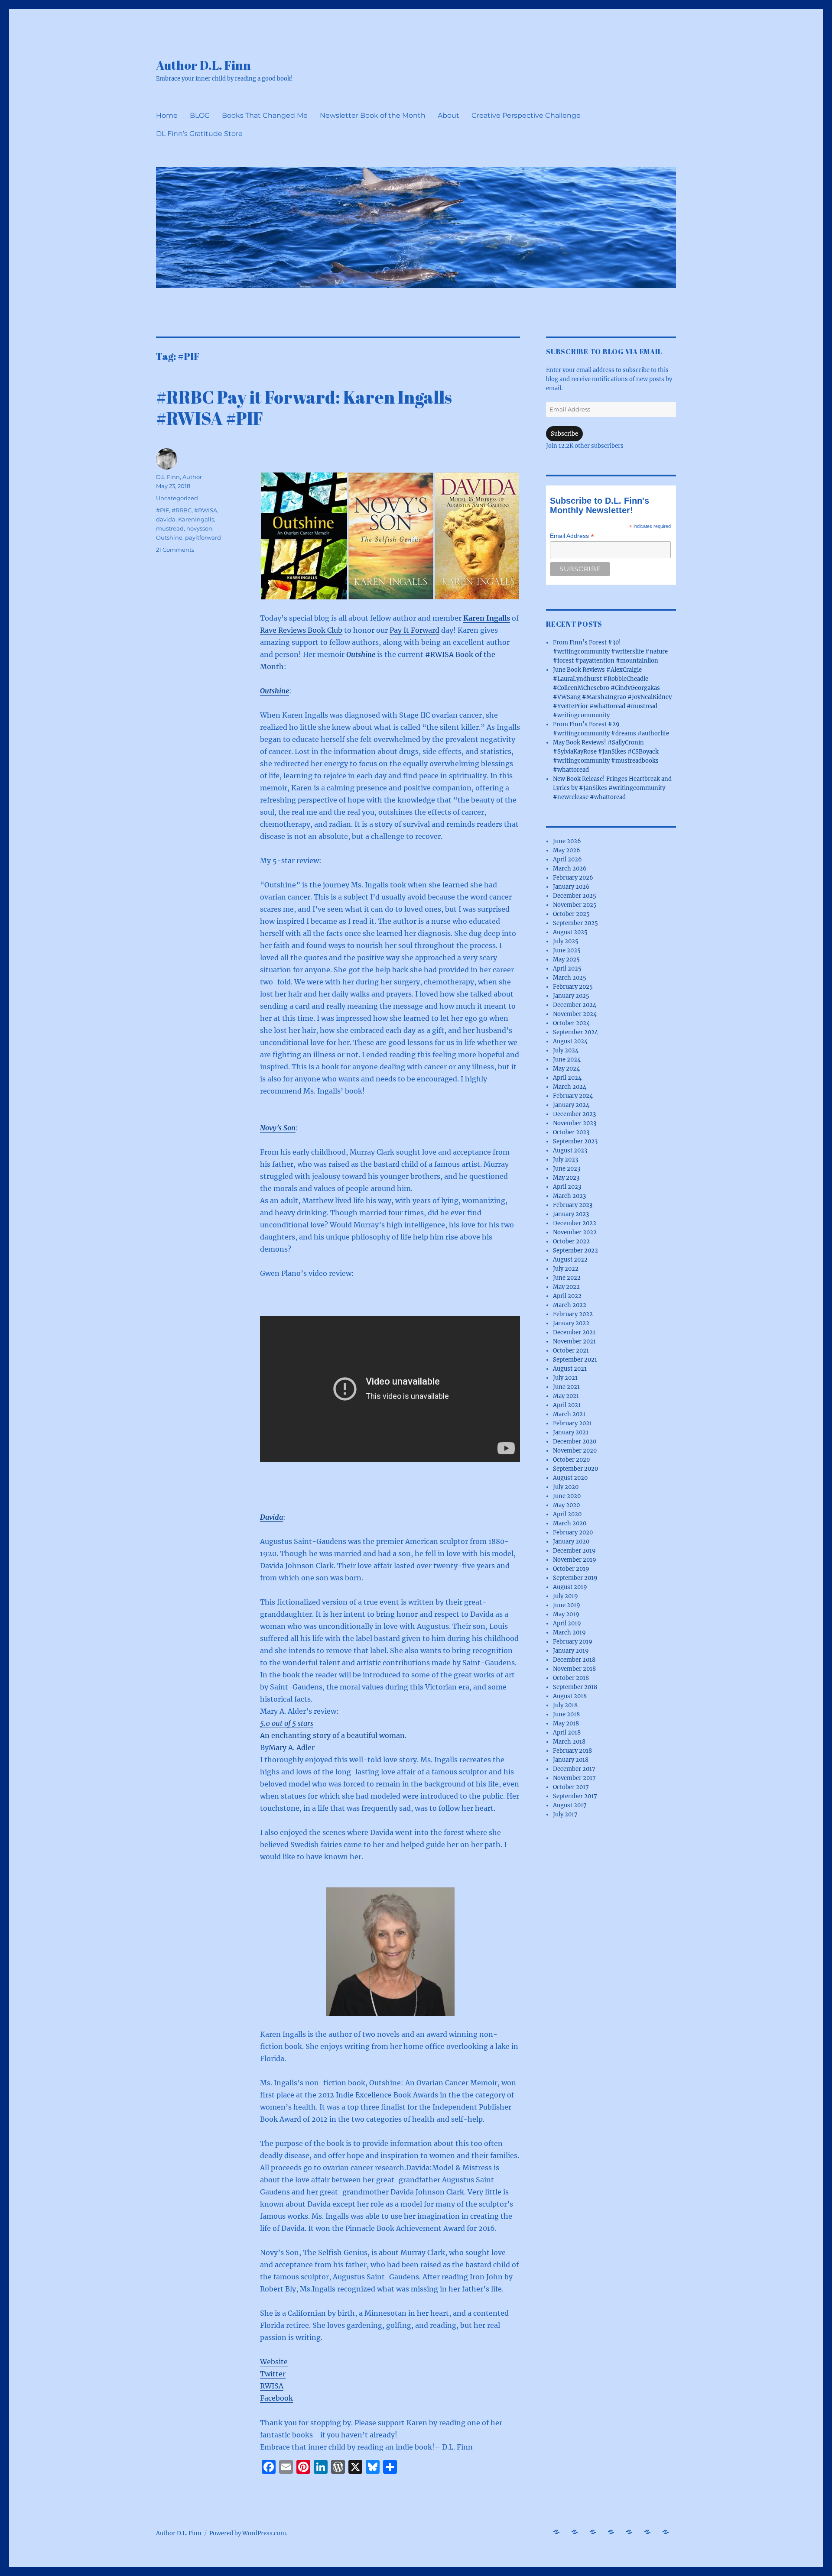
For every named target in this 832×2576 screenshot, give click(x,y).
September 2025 (575, 923)
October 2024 (571, 1023)
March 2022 (570, 1305)
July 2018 (565, 1705)
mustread (170, 528)
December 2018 (574, 1660)
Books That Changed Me (265, 115)
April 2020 (567, 1514)
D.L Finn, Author (179, 477)
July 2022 (566, 1269)
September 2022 (575, 1251)
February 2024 (573, 1096)
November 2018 (574, 1669)
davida (166, 519)
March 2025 (570, 978)
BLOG (200, 115)
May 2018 (566, 1723)
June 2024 (567, 1060)
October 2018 (571, 1678)
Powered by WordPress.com (248, 2533)
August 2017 (570, 1805)
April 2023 (567, 1187)
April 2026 (567, 859)
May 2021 (566, 1396)
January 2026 (571, 887)
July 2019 (565, 1596)
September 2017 (575, 1796)
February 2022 (573, 1314)
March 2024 (570, 1087)
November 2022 (575, 1232)
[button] (304, 536)
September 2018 (575, 1687)
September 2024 (575, 1032)
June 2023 (567, 1169)
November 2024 (575, 1014)
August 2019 (570, 1587)
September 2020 (575, 1469)
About (448, 115)
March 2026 (570, 869)
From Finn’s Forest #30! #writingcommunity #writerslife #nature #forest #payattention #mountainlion (610, 652)
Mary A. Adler (292, 1748)
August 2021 (570, 1369)
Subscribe (564, 434)
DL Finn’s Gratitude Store (199, 134)
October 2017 (571, 1787)
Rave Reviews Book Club (301, 630)
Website (274, 2362)
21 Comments (175, 550)
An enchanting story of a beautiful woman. (333, 1735)
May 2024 (566, 1069)
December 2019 (574, 1551)
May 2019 (566, 1614)
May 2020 (566, 1505)
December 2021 (574, 1332)
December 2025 (575, 896)
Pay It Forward (414, 630)
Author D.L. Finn (203, 65)
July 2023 (565, 1160)
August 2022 (570, 1260)
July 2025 (566, 941)
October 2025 (571, 914)
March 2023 (569, 1196)
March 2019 (569, 1633)
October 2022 (571, 1241)
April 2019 (567, 1623)
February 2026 (573, 878)
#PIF (162, 510)
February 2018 (572, 1751)
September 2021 (575, 1360)
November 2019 (575, 1560)
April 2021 (567, 1405)
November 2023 (575, 1123)
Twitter (273, 2374)
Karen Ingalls (487, 618)
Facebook (276, 2398)
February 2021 (572, 1423)
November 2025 (575, 905)
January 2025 (571, 996)
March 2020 (570, 1523)
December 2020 (575, 1442)
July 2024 (566, 1050)
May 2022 (566, 1287)
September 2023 (575, 1141)
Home (167, 115)
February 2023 (573, 1205)
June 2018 (566, 1714)
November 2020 (575, 1451)
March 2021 (569, 1414)
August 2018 (570, 1696)
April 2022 (567, 1296)
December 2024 (575, 1005)
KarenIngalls (196, 519)
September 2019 (575, 1578)
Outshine (361, 654)
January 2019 (571, 1651)
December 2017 (574, 1769)
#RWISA (206, 510)
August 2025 (570, 932)
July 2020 (566, 1487)
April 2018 (567, 1733)
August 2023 (570, 1150)
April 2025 (567, 969)
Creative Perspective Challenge (526, 115)
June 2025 (567, 950)
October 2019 (571, 1569)
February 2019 (573, 1642)
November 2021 (574, 1341)
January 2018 (571, 1760)
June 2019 (567, 1605)
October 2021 (571, 1351)
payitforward (203, 537)
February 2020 (573, 1532)
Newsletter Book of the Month (373, 115)
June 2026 (567, 841)
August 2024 (570, 1041)
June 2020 (567, 1496)
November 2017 (574, 1778)
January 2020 (571, 1542)
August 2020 (570, 1478)
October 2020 (571, 1460)
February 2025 (573, 987)
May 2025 (566, 960)
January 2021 (571, 1432)
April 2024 (567, 1078)
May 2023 (566, 1178)
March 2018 (569, 1742)
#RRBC (182, 510)
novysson (199, 528)
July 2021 (565, 1378)
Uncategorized (177, 498)
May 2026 (567, 850)
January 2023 (571, 1214)
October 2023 (571, 1132)
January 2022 (571, 1323)
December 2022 (575, 1223)
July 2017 (565, 1814)
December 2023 (574, 1114)
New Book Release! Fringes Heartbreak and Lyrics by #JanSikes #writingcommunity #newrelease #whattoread (612, 788)
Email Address (572, 536)
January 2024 (571, 1105)
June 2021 (566, 1387)
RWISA (272, 2386)
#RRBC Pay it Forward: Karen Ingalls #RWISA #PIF (304, 408)
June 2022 (567, 1278)
